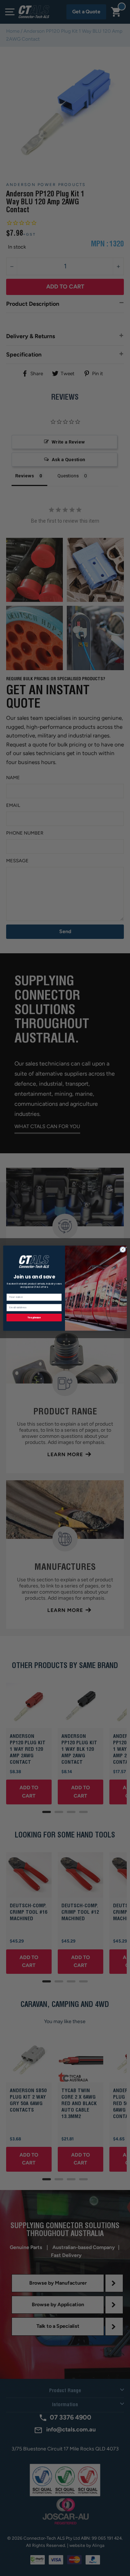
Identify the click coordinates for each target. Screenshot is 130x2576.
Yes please (34, 1317)
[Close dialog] (123, 1249)
